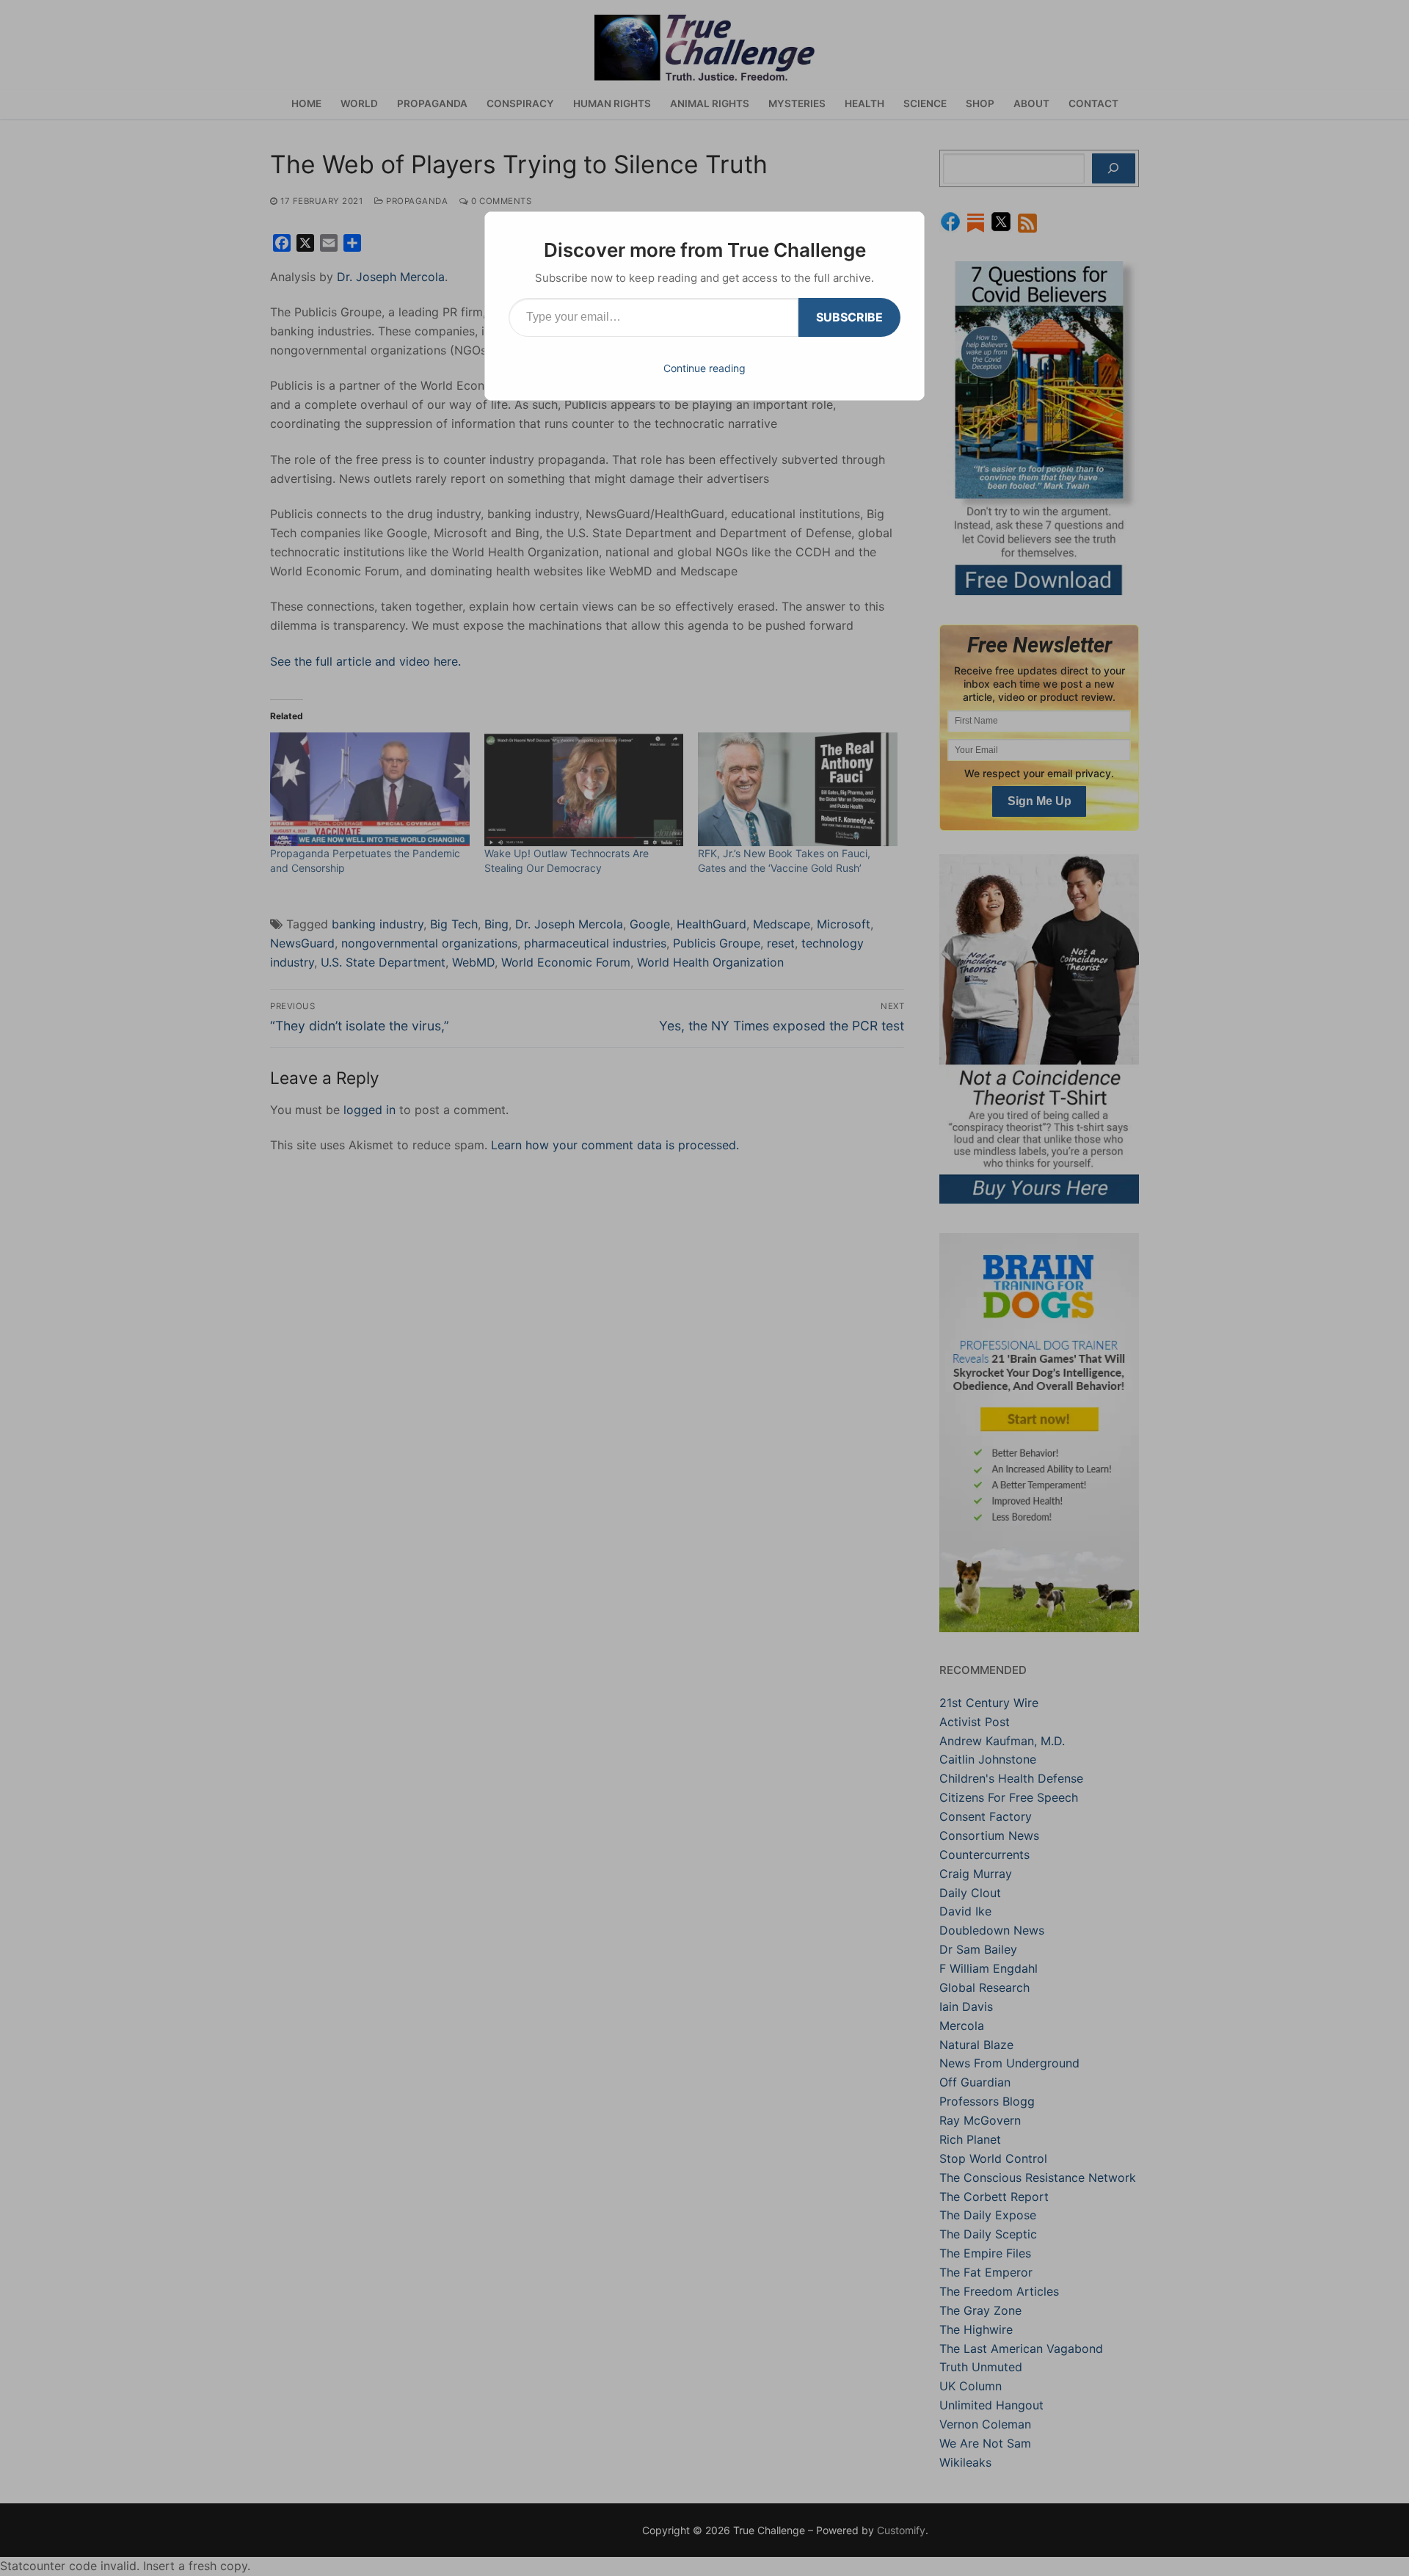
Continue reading (704, 368)
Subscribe (849, 317)
